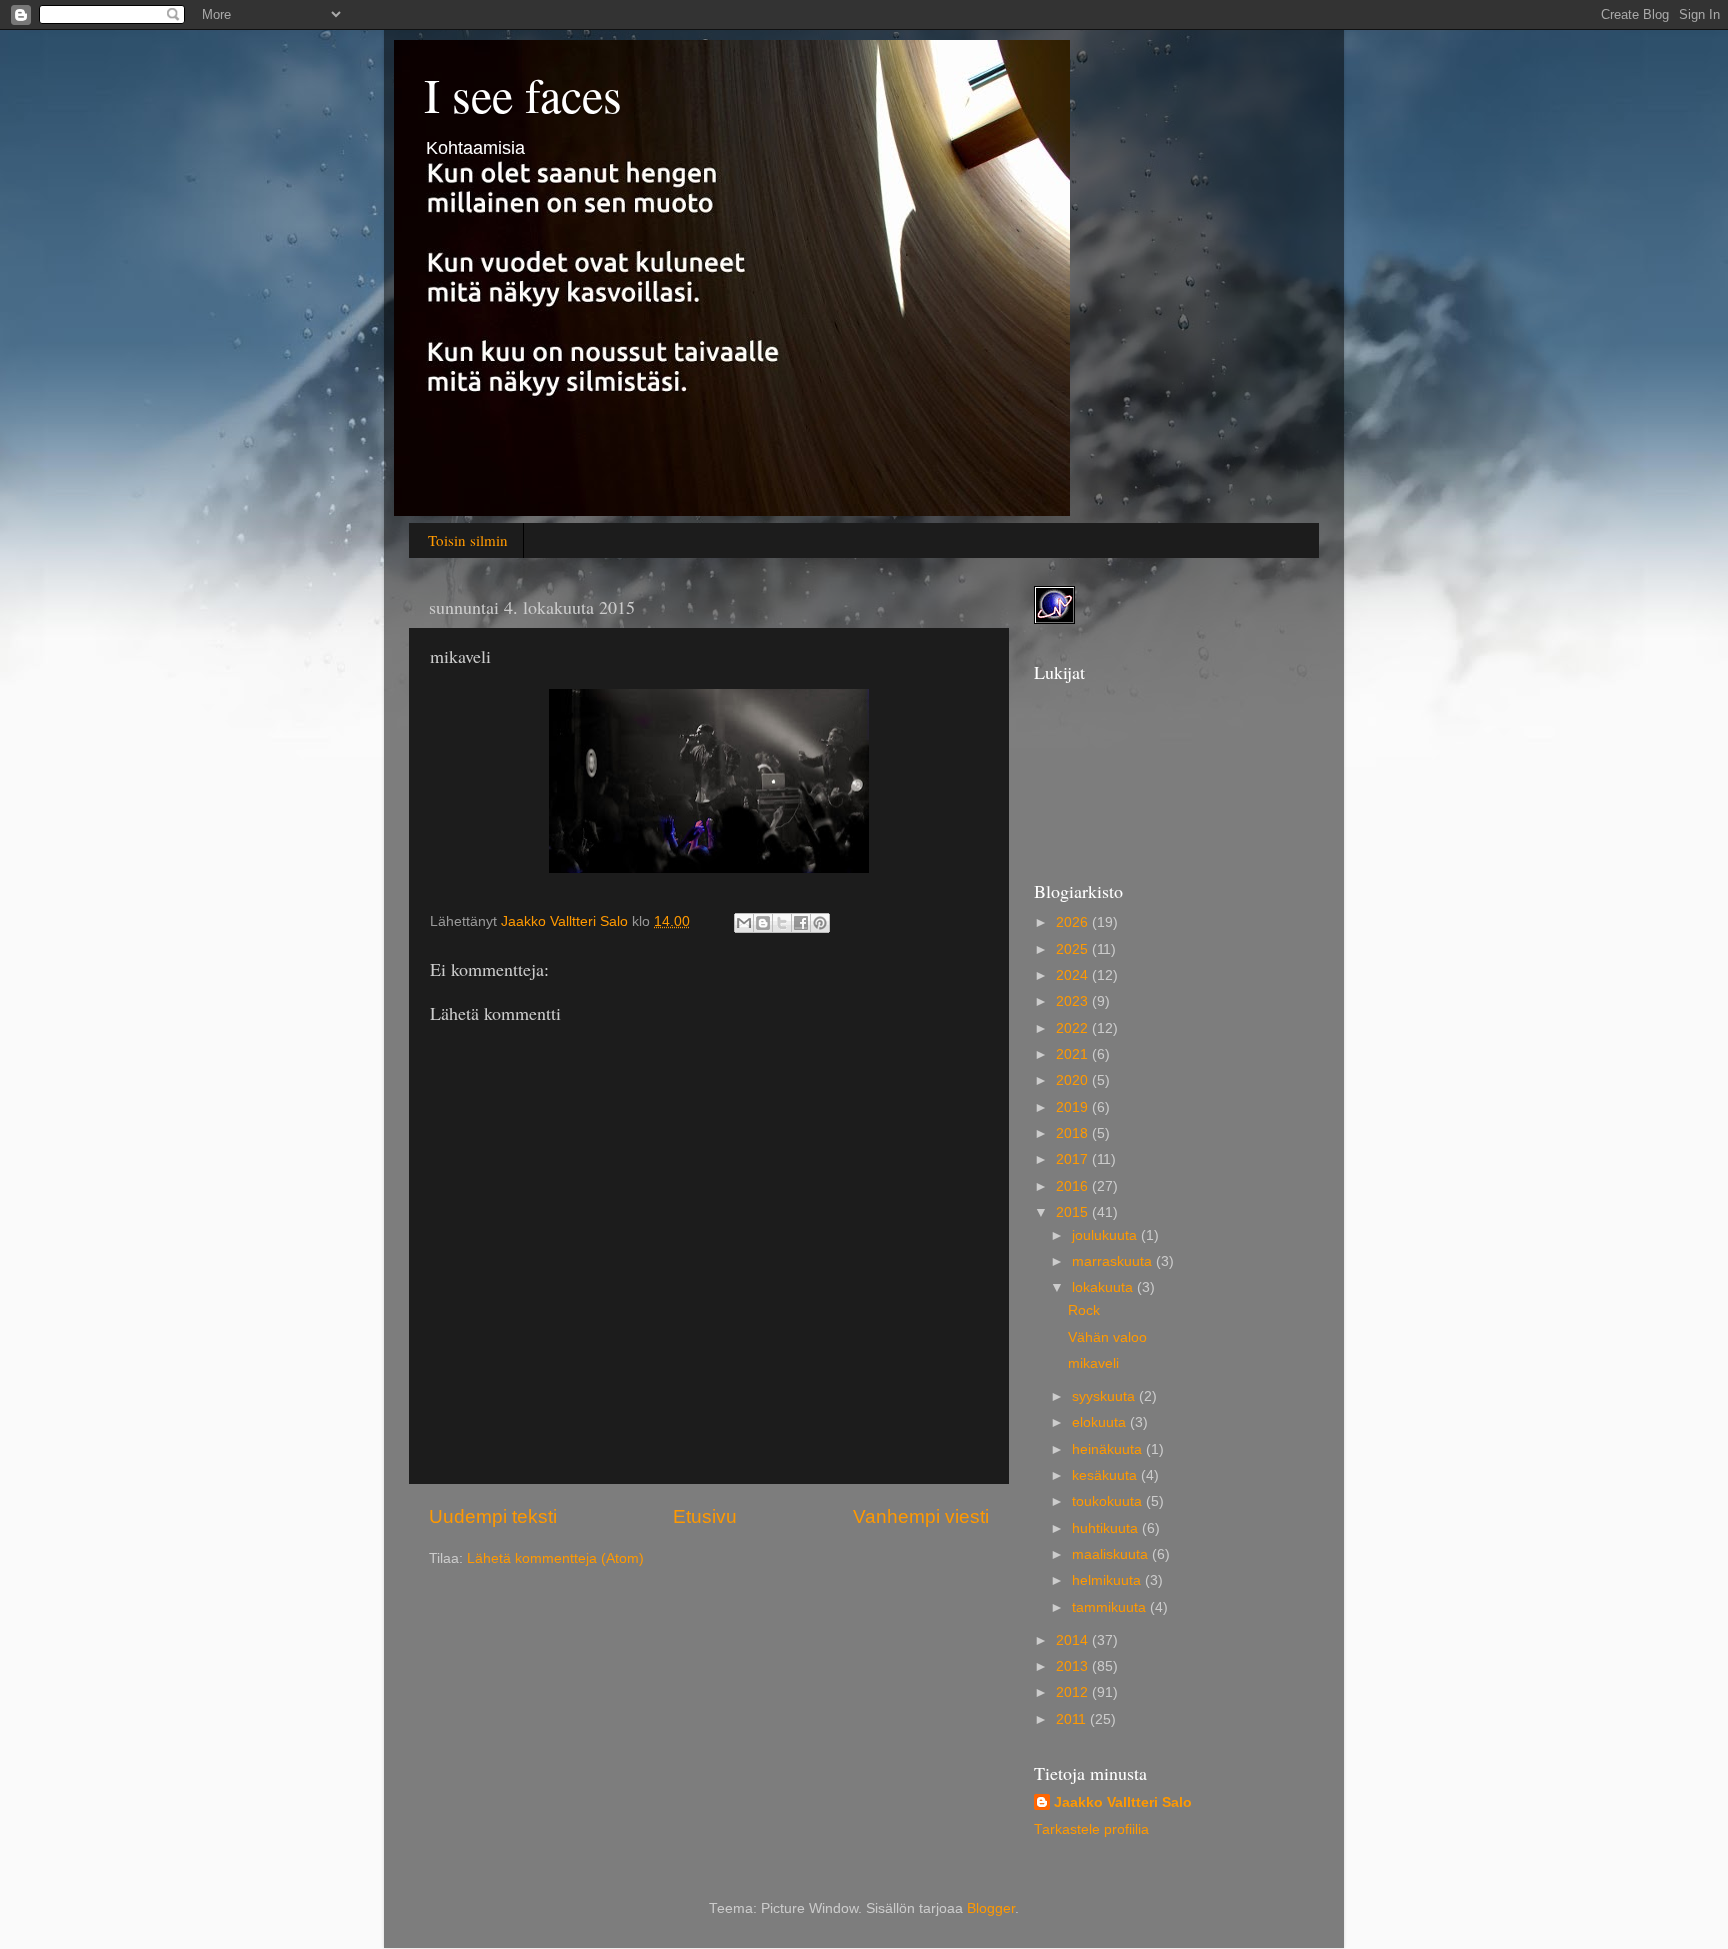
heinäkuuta (1109, 1449)
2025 (1074, 949)
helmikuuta (1108, 1580)
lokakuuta (1104, 1287)
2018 (1074, 1133)
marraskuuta (1114, 1261)
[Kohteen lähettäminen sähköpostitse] (744, 923)
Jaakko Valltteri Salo (1123, 1802)
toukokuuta (1109, 1501)
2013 (1074, 1666)
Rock (1084, 1310)
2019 (1074, 1107)
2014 (1074, 1640)
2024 (1074, 975)
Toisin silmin (468, 540)
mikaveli (1093, 1363)
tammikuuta (1111, 1607)
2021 (1074, 1054)
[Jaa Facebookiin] (801, 923)
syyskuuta (1105, 1396)
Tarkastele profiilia (1091, 1829)
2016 (1074, 1186)
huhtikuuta (1107, 1528)
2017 (1074, 1159)
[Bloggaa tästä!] (763, 923)
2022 (1074, 1028)
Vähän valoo (1107, 1337)
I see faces (523, 94)
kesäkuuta (1106, 1475)
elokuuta (1101, 1422)
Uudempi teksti (493, 1516)
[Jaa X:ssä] (782, 923)
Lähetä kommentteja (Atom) (555, 1558)
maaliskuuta (1112, 1554)
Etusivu (705, 1516)
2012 (1074, 1692)
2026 (1074, 922)
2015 (1074, 1212)
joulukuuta (1106, 1235)
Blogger (991, 1908)
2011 (1073, 1719)
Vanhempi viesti (921, 1516)
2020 (1074, 1080)
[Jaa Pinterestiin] (820, 923)
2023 (1074, 1001)
